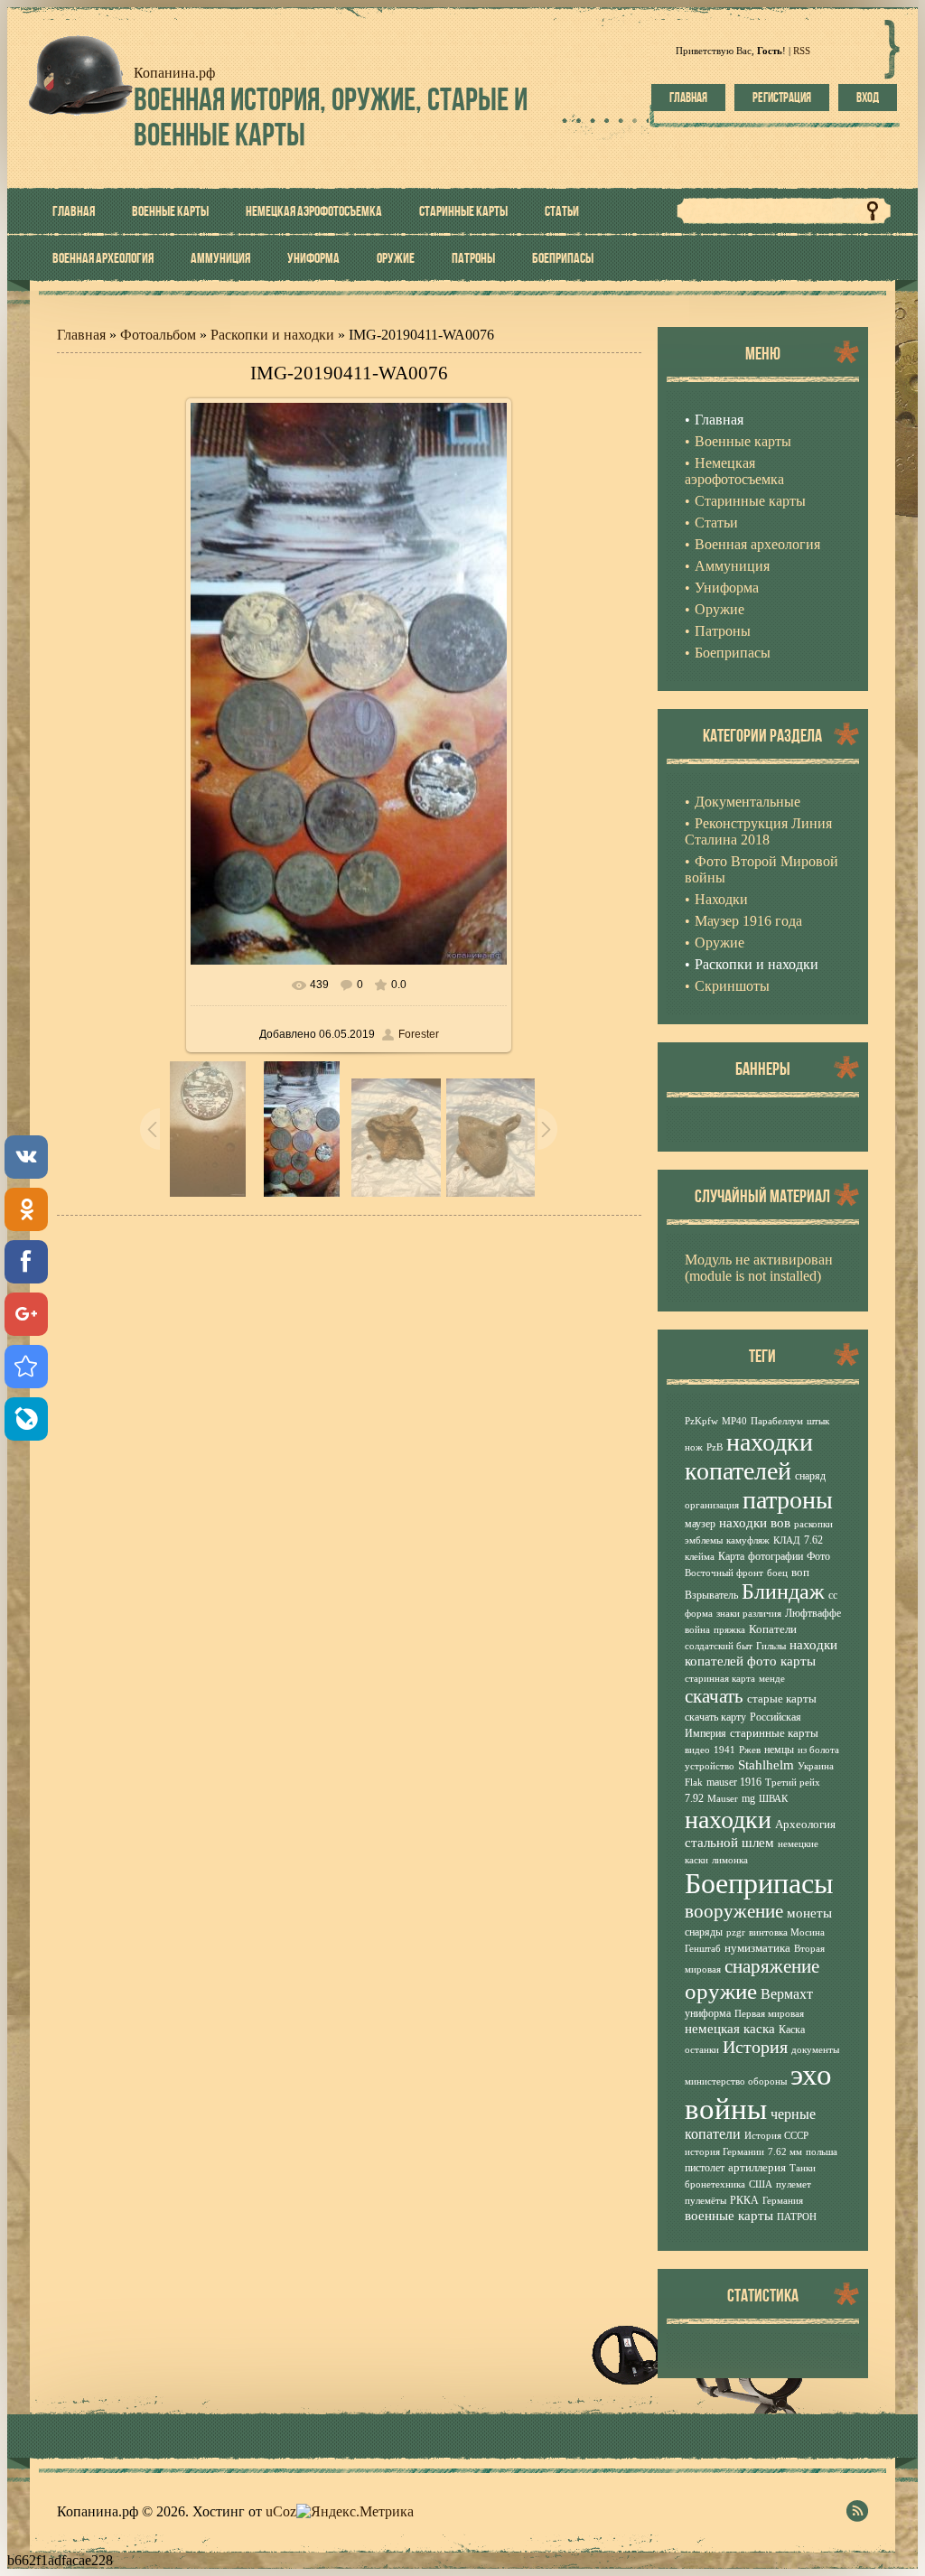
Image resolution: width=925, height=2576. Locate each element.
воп (800, 1572)
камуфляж (748, 1540)
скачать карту (715, 1717)
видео (697, 1750)
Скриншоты (732, 986)
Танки (803, 2168)
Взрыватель (711, 1595)
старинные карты (774, 1733)
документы (815, 2050)
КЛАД (787, 1540)
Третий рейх (793, 1783)
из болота (818, 1750)
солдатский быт (719, 1646)
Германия (783, 2201)
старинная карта (720, 1679)
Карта (731, 1556)
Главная (688, 98)
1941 (724, 1750)
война (697, 1630)
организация (712, 1505)
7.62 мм (785, 2152)
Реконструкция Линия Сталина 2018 (758, 831)
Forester (419, 1034)
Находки (721, 899)
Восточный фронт (724, 1573)
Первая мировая (769, 2014)
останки (702, 2050)
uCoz (281, 2511)
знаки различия (749, 1614)
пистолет (705, 2168)
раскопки (813, 1524)
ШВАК (773, 1799)
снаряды (704, 1932)
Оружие (719, 943)
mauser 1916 (734, 1782)
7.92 (694, 1798)
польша (822, 2152)
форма (699, 1614)
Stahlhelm (766, 1765)
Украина (816, 1766)
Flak (694, 1783)
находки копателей (749, 1456)
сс (833, 1595)
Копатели (773, 1629)
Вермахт (787, 1994)
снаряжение (772, 1966)
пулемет (794, 2184)
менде (772, 1679)
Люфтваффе (813, 1613)
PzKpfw (701, 1421)
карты (798, 1661)
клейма (700, 1557)
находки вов (755, 1523)
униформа (708, 2013)
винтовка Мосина (787, 1932)
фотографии (776, 1556)
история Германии (724, 2152)
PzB (715, 1447)
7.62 (813, 1540)
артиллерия (757, 2167)
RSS (802, 51)
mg (748, 1798)
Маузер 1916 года (748, 921)
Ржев (750, 1750)
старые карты (782, 1699)
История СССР (776, 2136)
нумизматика (757, 1948)
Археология (805, 1824)
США (761, 2184)
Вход (868, 98)
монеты (809, 1913)
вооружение (734, 1911)
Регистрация (782, 98)
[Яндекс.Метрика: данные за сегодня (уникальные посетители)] (355, 2512)
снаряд (810, 1476)
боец (777, 1573)
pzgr (736, 1932)
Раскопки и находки (272, 335)
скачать (714, 1696)
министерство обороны (736, 2081)
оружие (721, 1991)
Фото (818, 1556)
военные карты (729, 2216)
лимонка (730, 1860)
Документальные (747, 802)
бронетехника (715, 2184)
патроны (788, 1500)
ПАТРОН (797, 2217)
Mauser (723, 1799)
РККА (744, 2200)
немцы (779, 1750)
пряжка (729, 1630)
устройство (710, 1766)
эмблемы (704, 1540)
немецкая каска (730, 2029)
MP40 (734, 1421)
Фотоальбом (158, 335)
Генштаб (703, 1949)
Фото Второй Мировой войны (761, 869)
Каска (792, 2030)
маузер (700, 1524)
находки (728, 1820)
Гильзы (771, 1646)
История (755, 2047)
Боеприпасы (759, 1883)
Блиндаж (783, 1591)
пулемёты (705, 2201)
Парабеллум (777, 1421)
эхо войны (758, 2091)
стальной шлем (729, 1843)
